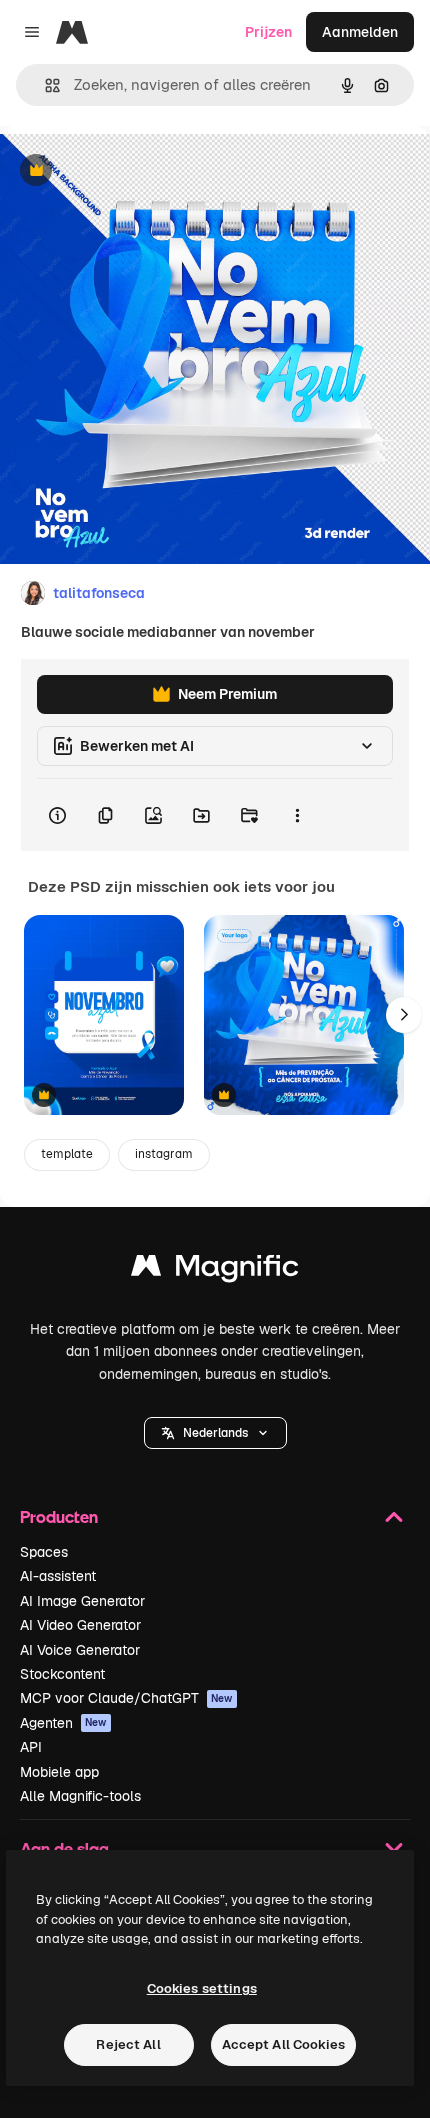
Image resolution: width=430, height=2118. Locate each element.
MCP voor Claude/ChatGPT (126, 1698)
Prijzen (268, 32)
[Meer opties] (297, 815)
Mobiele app (59, 1772)
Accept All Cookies (283, 2044)
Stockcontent (62, 1674)
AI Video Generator (80, 1625)
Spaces (44, 1552)
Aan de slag (64, 1848)
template (67, 1154)
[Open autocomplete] (44, 85)
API (31, 1747)
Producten (59, 1516)
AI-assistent (58, 1576)
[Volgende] (404, 1015)
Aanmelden (360, 32)
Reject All (128, 2044)
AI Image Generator (82, 1601)
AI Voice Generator (80, 1650)
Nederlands (215, 1433)
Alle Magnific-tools (80, 1796)
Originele (131, 171)
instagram (164, 1154)
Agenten (63, 1723)
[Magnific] (215, 1270)
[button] (215, 1433)
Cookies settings (202, 1988)
